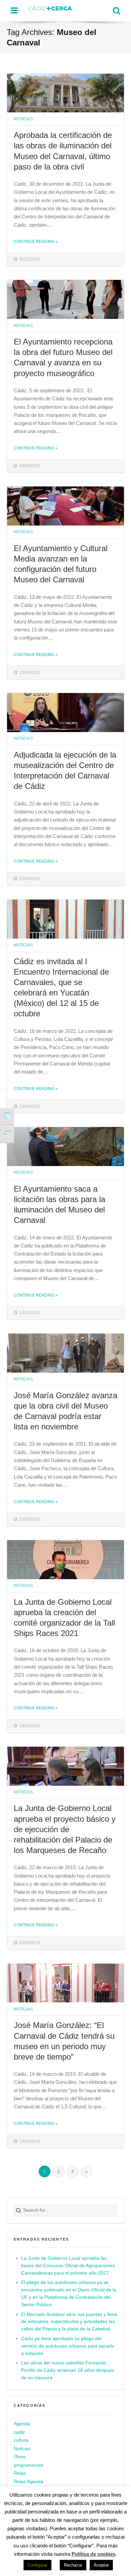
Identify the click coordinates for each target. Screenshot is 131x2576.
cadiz (19, 2432)
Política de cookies (94, 2554)
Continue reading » (36, 241)
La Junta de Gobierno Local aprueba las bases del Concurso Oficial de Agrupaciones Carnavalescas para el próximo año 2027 (68, 2266)
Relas (20, 2473)
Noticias (23, 119)
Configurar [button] (37, 2565)
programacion (29, 2465)
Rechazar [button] (73, 2565)
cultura (21, 2440)
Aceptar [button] (101, 2565)
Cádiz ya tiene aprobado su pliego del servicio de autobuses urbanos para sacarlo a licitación (68, 2346)
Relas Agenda (29, 2482)
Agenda (22, 2424)
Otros (20, 2457)
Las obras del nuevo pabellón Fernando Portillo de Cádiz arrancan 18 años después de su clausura (68, 2370)
